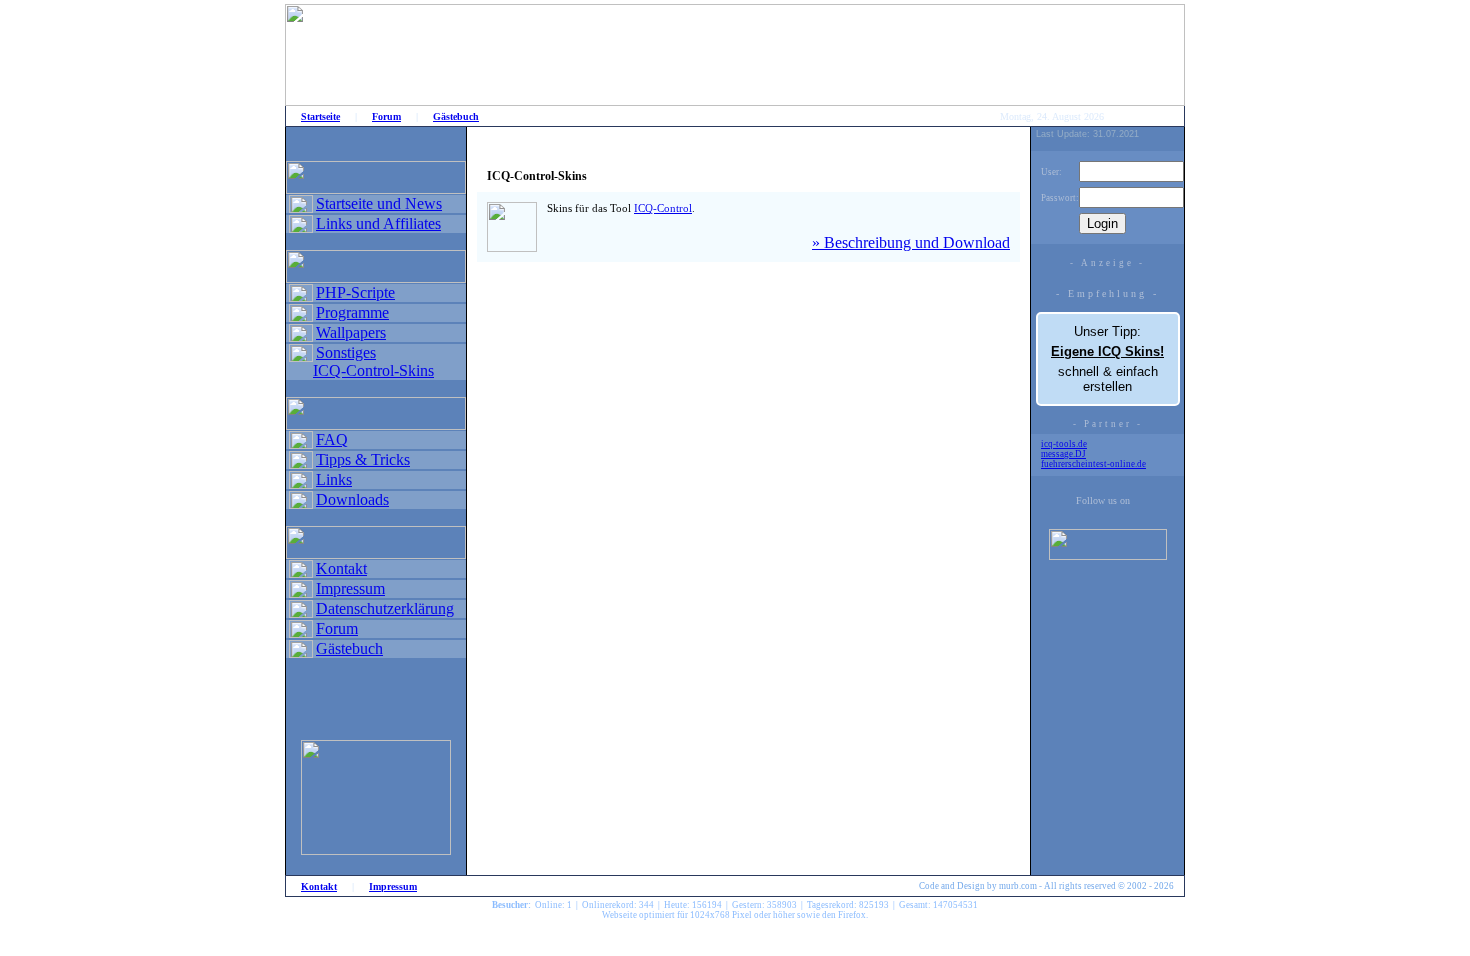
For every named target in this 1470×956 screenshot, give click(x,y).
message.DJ (1063, 454)
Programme (352, 312)
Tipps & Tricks (363, 459)
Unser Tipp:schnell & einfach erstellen (1107, 359)
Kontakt (341, 568)
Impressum (350, 588)
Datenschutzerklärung (385, 608)
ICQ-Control (663, 208)
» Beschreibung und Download (911, 242)
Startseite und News (379, 203)
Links (334, 479)
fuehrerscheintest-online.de (1093, 464)
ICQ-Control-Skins (373, 370)
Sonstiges (346, 352)
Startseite (320, 116)
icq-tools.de (1064, 444)
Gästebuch (456, 116)
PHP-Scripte (355, 292)
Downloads (352, 499)
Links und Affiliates (378, 223)
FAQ (332, 439)
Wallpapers (351, 332)
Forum (386, 116)
